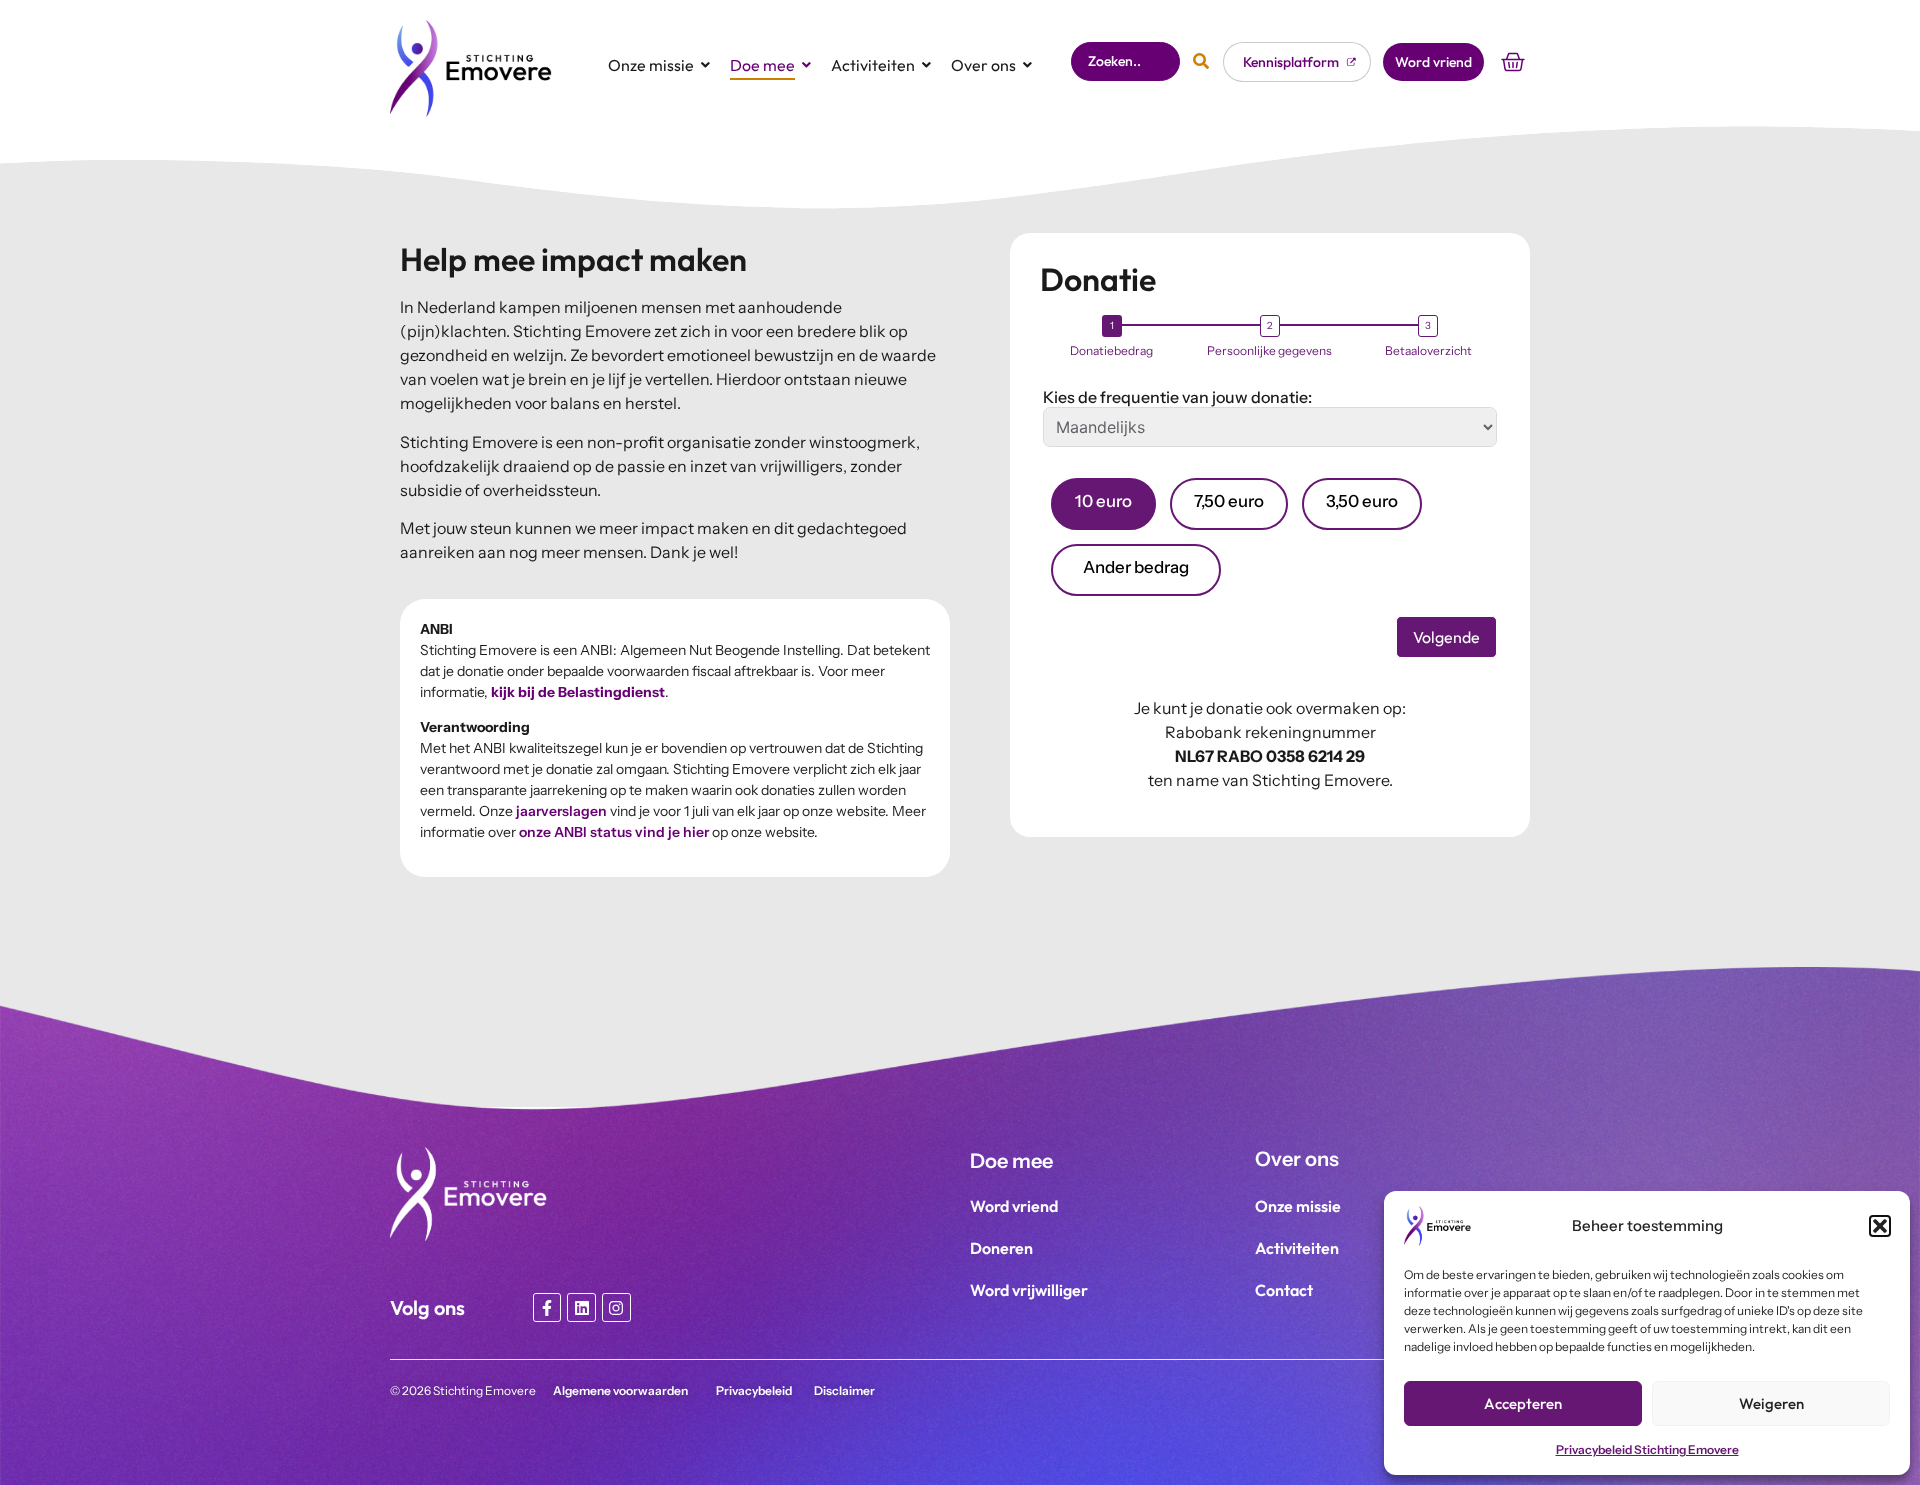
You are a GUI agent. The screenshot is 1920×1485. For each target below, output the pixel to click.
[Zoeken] (1201, 61)
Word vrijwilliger (1029, 1290)
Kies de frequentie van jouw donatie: (1177, 397)
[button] (1880, 1226)
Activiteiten (873, 65)
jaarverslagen (561, 811)
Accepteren (1523, 1403)
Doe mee (762, 65)
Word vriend (1014, 1206)
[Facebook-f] (547, 1307)
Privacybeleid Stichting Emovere (1647, 1449)
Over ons (983, 65)
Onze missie (651, 65)
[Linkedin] (581, 1307)
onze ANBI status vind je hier (614, 832)
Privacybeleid (754, 1390)
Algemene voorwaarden (620, 1390)
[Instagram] (616, 1307)
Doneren (1001, 1248)
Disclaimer (844, 1390)
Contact (1284, 1290)
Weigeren (1771, 1403)
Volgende (1446, 637)
